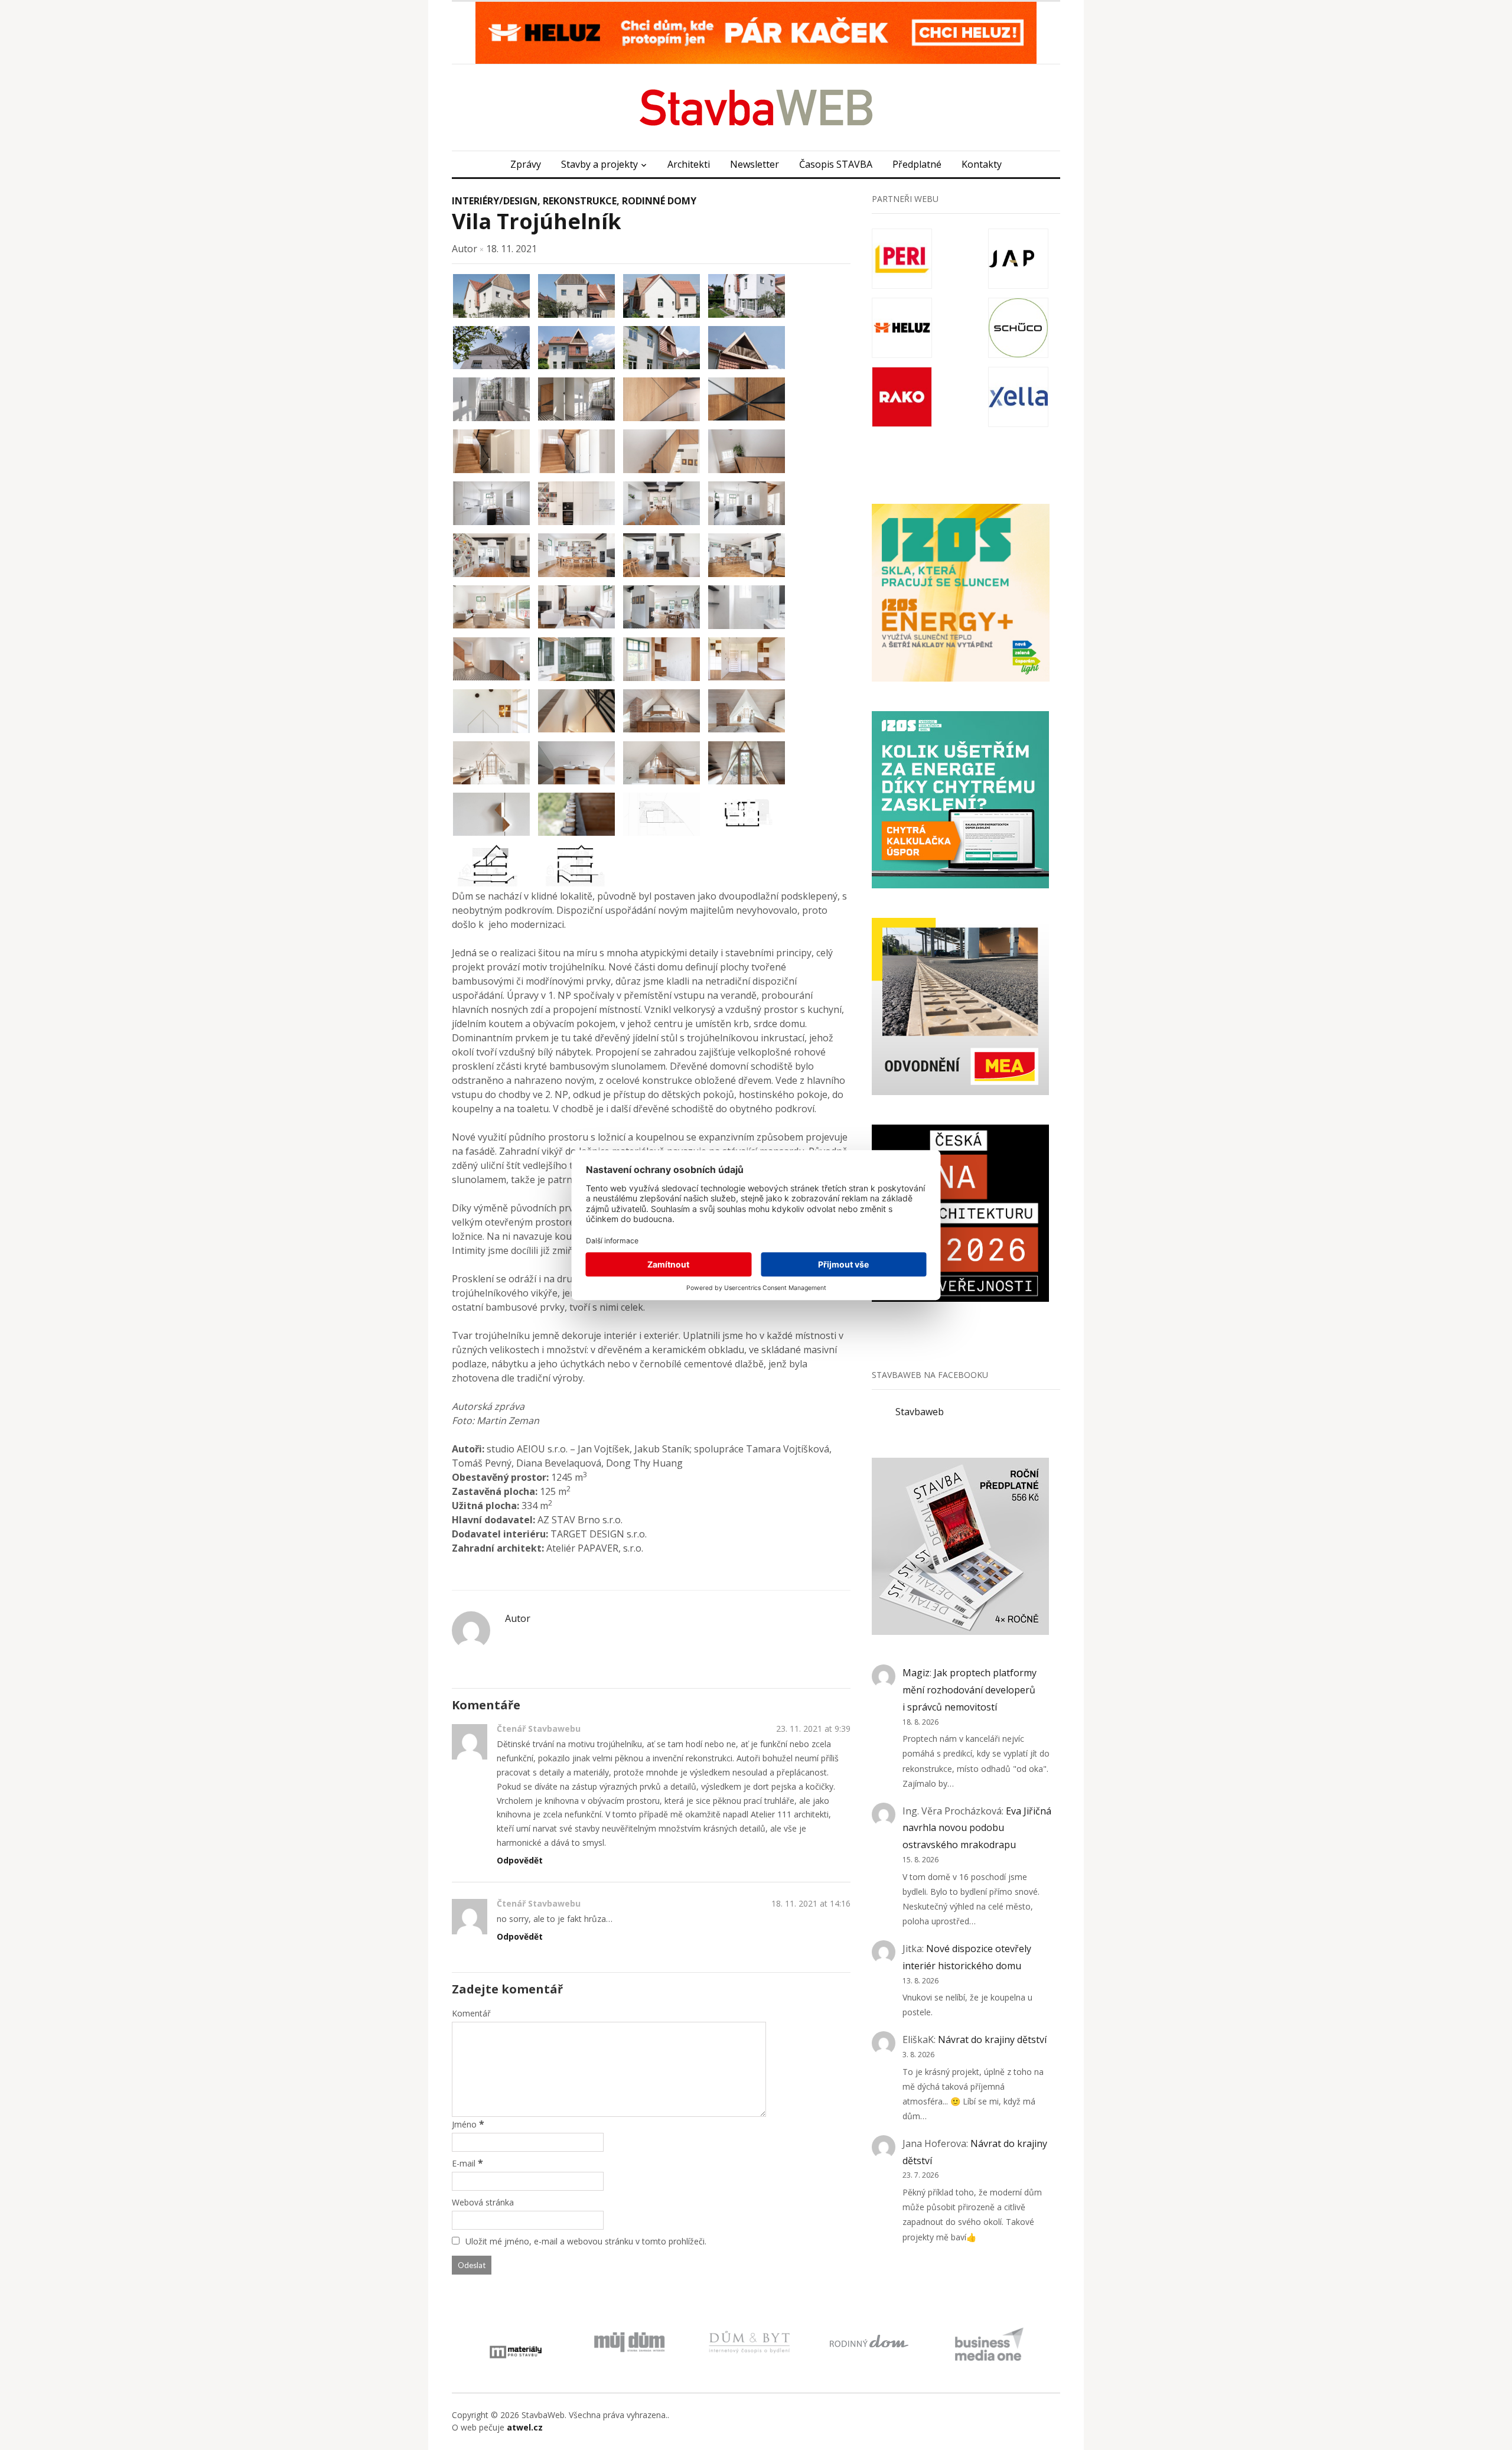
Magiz (916, 1673)
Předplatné (917, 164)
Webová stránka (483, 2202)
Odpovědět (520, 1860)
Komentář (471, 2013)
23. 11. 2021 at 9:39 (813, 1729)
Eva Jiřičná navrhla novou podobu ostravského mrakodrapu (977, 1828)
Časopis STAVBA (836, 164)
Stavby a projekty (599, 164)
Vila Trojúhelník (537, 221)
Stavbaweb (920, 1412)
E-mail (464, 2163)
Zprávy (526, 164)
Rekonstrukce (580, 201)
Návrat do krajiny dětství (992, 2040)
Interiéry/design (495, 201)
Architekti (689, 164)
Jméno (464, 2124)
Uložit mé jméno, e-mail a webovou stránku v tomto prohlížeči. (586, 2241)
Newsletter (755, 164)
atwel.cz (525, 2427)
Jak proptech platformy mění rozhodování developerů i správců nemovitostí (970, 1690)
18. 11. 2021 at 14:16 (811, 1903)
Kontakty (982, 164)
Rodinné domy (659, 201)
